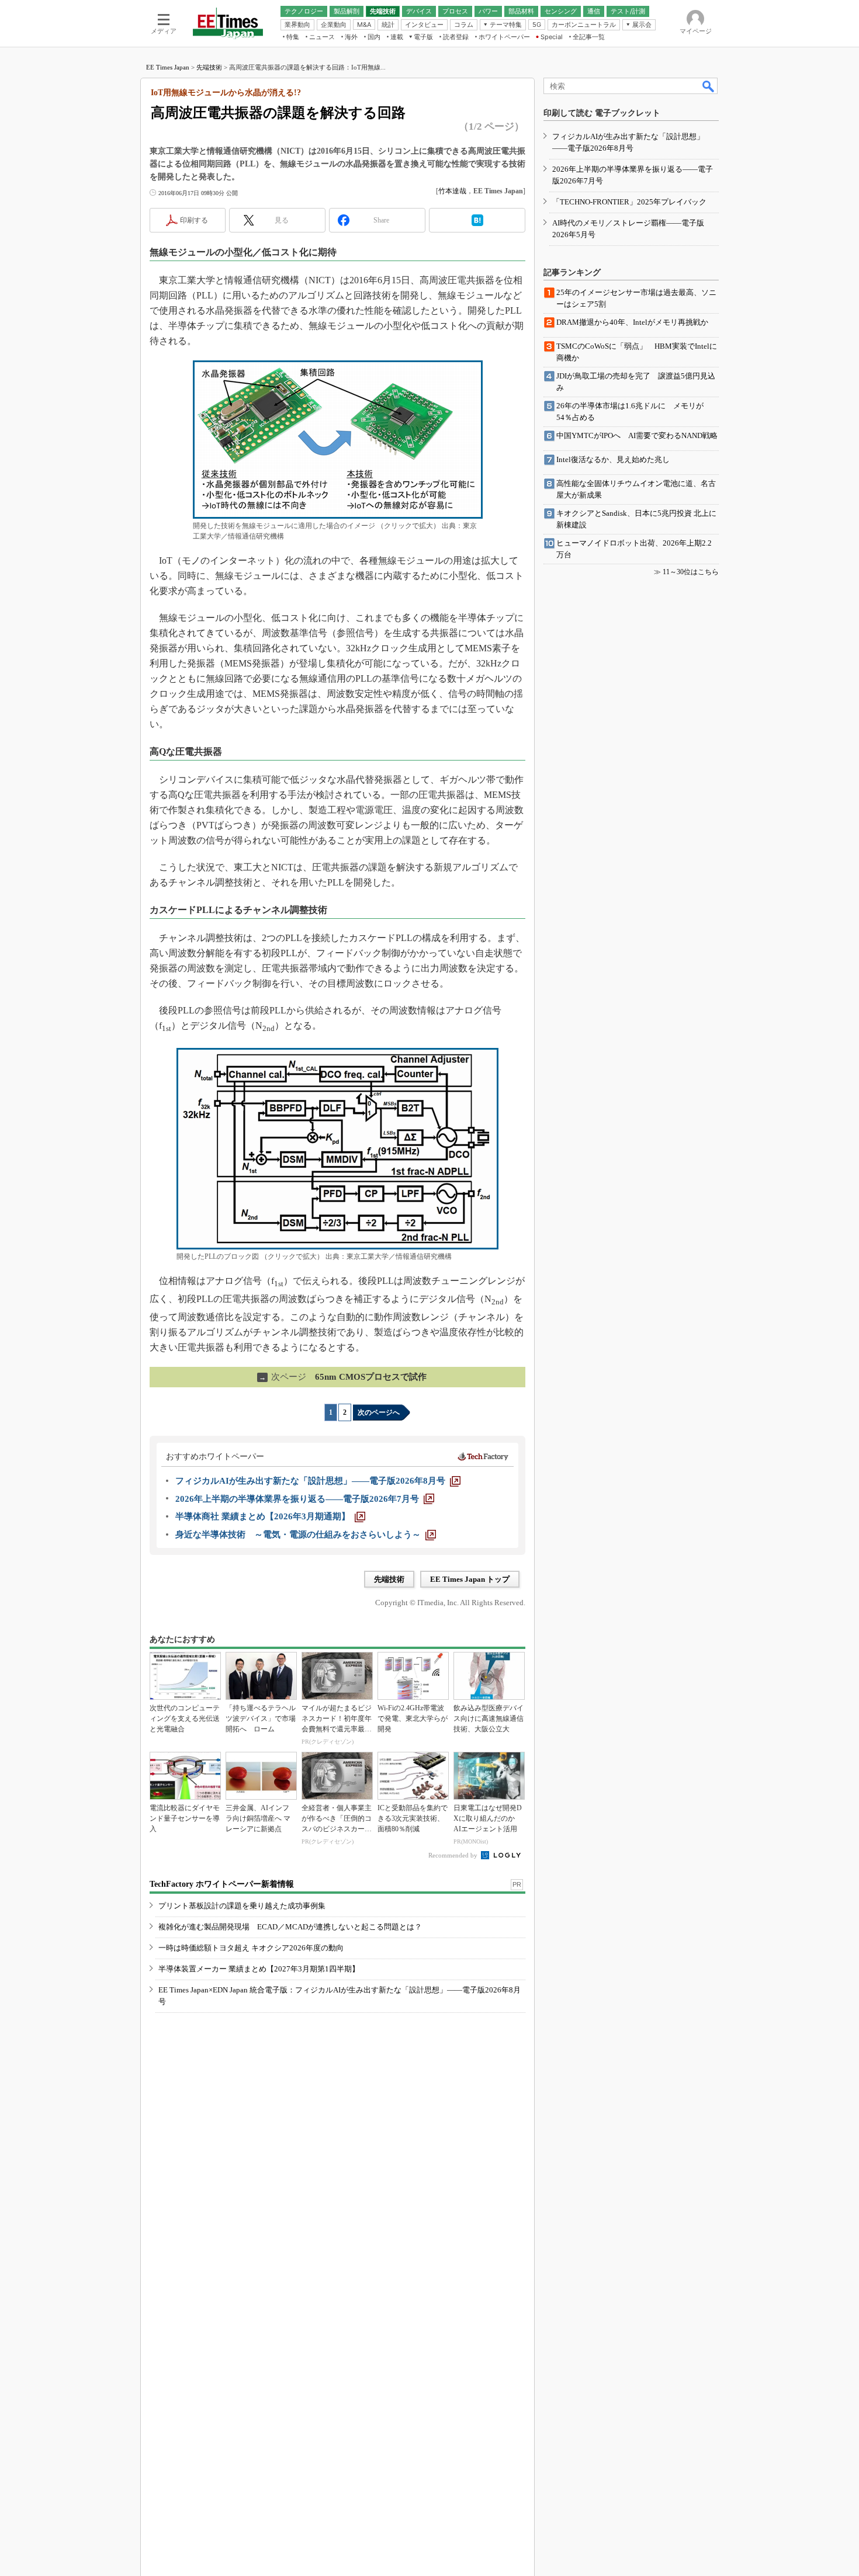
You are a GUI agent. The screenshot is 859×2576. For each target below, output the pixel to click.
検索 (709, 86)
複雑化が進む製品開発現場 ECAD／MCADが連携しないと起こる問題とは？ (290, 1927)
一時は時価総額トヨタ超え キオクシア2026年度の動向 (251, 1948)
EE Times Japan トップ (470, 1579)
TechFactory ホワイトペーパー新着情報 (222, 1884)
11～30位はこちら (691, 572)
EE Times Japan (168, 67)
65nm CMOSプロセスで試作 (343, 1377)
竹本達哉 (452, 191)
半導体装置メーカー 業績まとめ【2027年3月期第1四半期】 (259, 1969)
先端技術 (209, 67)
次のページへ (379, 1412)
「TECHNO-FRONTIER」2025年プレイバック (629, 202)
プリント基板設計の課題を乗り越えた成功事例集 (242, 1906)
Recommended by (454, 1855)
